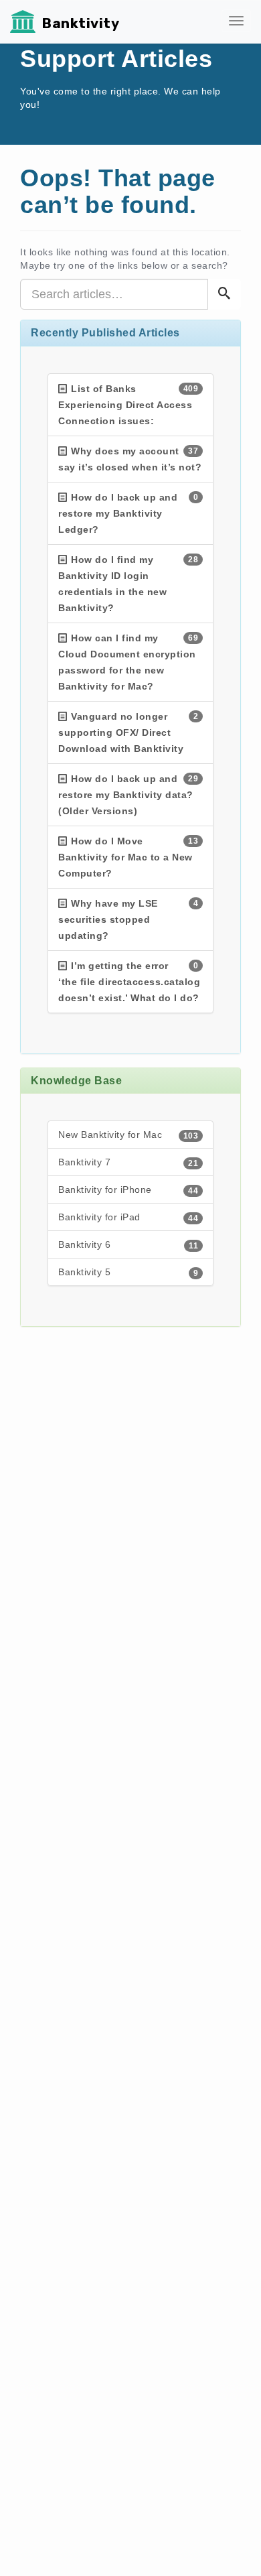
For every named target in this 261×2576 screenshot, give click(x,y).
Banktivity (81, 23)
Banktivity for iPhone (128, 1190)
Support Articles (116, 59)
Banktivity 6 (128, 1245)
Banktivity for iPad (128, 1217)
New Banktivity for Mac (128, 1135)
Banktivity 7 (128, 1162)
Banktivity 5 (128, 1272)
